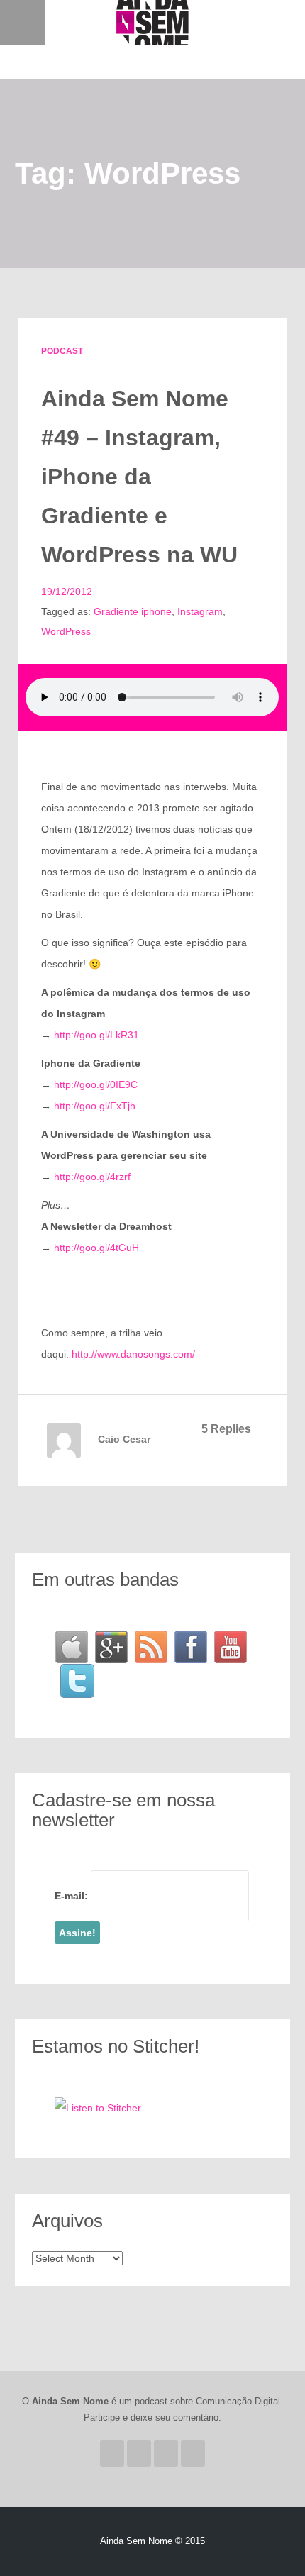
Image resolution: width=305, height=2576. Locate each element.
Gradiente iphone (133, 611)
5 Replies (226, 1429)
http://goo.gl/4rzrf (92, 1177)
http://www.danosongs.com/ (133, 1354)
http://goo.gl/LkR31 (96, 1035)
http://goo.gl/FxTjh (95, 1106)
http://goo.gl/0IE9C (96, 1084)
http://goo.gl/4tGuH (96, 1248)
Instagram (200, 611)
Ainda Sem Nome (152, 23)
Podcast (62, 351)
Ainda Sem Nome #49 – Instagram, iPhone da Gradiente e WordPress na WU (139, 477)
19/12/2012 (67, 592)
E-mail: (71, 1896)
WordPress (66, 631)
